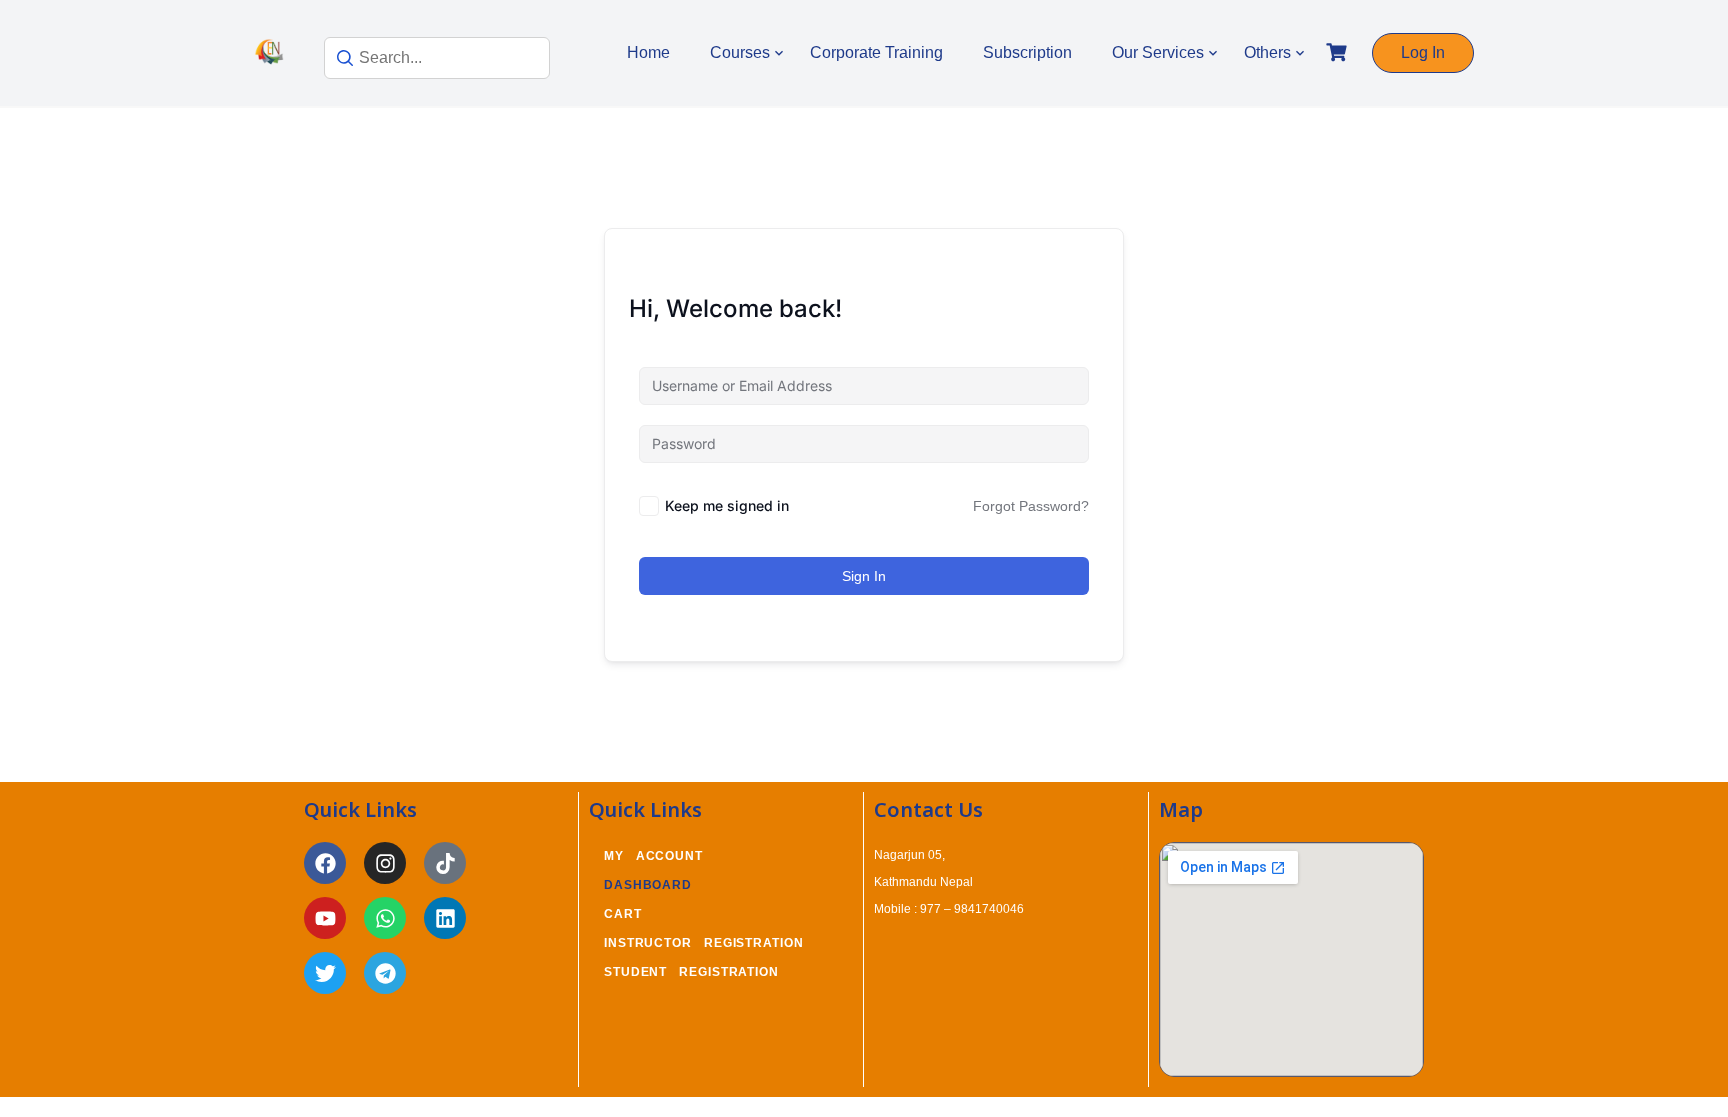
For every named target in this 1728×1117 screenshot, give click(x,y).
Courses (740, 52)
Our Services (1158, 52)
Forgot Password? (1031, 506)
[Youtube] (325, 918)
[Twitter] (325, 973)
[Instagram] (385, 863)
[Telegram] (385, 973)
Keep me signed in (727, 505)
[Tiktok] (445, 863)
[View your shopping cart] (1339, 52)
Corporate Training (876, 52)
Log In (1423, 52)
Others (1267, 52)
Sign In (864, 576)
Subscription (1027, 52)
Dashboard (648, 885)
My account (653, 856)
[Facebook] (325, 863)
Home (648, 52)
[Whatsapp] (385, 918)
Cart (623, 914)
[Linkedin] (445, 918)
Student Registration (691, 972)
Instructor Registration (704, 943)
